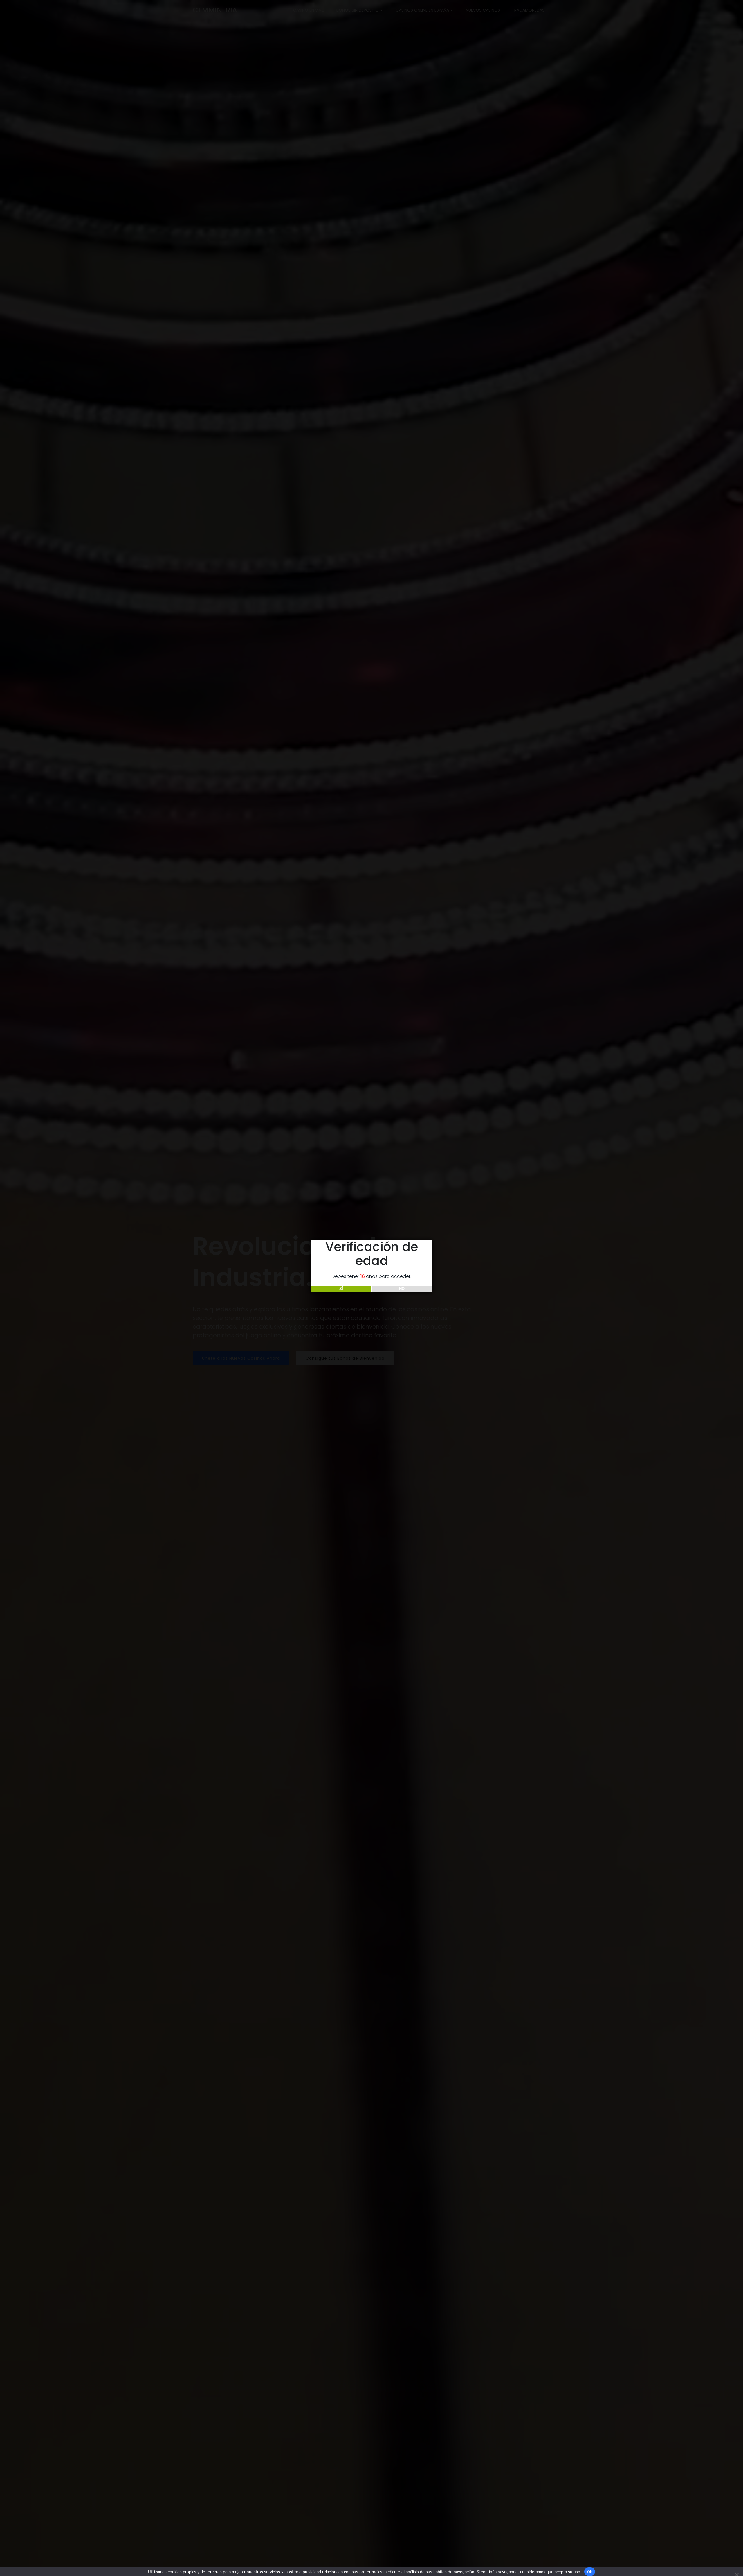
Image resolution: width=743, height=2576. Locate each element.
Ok (590, 2572)
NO (402, 1289)
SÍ (341, 1289)
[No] (736, 2574)
